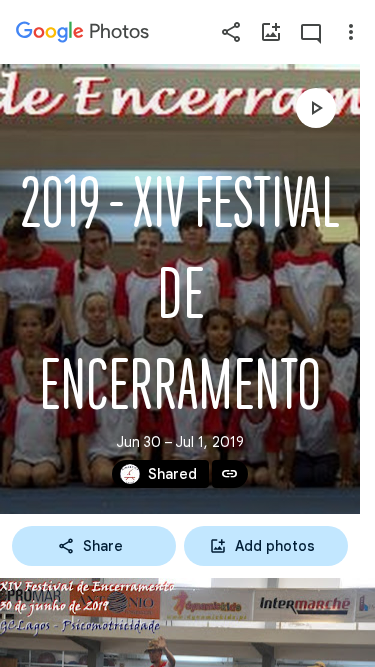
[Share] (231, 32)
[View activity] (311, 32)
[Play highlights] (316, 108)
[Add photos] (271, 32)
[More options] (351, 32)
